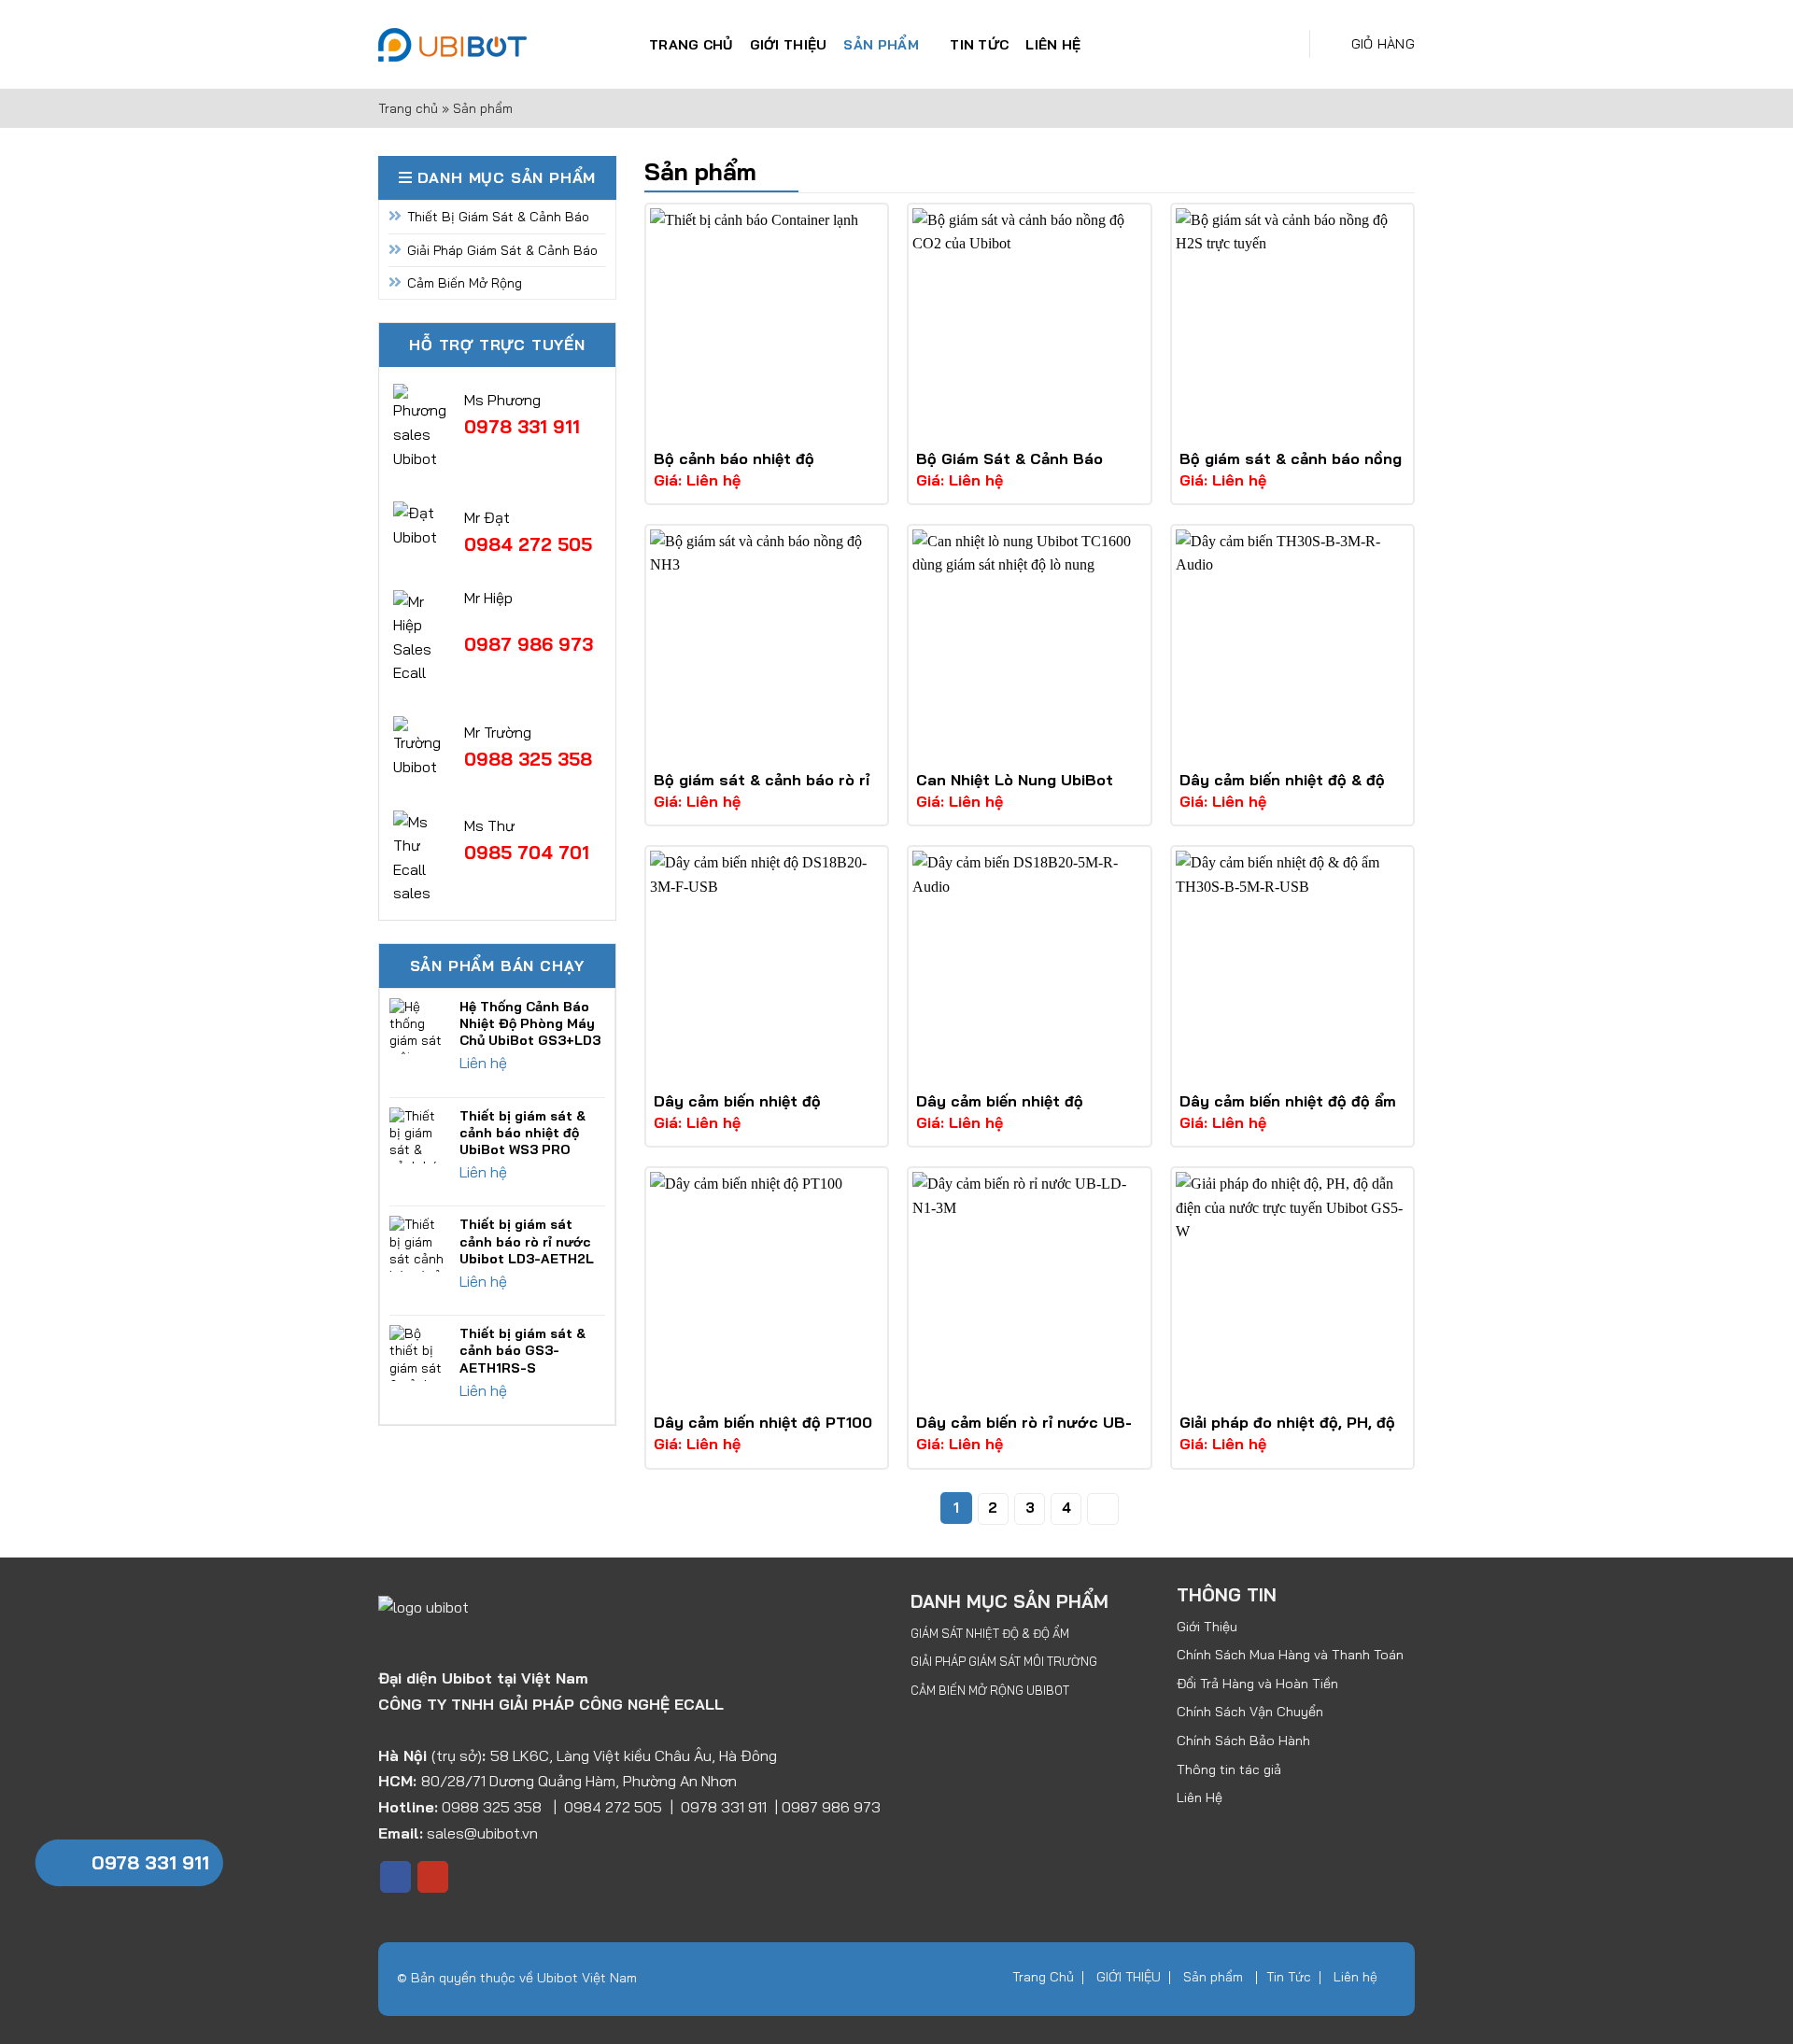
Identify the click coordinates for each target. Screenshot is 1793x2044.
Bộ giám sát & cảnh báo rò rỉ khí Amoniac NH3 (762, 789)
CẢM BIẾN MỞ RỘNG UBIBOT (990, 1690)
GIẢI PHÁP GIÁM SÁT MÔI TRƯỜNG (1004, 1661)
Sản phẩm (881, 45)
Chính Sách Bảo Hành (1243, 1741)
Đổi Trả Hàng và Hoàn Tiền (1257, 1684)
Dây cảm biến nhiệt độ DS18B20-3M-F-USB (737, 1111)
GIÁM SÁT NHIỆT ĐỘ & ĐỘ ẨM (990, 1633)
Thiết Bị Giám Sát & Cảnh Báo (498, 217)
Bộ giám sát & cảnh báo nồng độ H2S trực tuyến (1291, 468)
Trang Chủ (691, 45)
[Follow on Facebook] (395, 1877)
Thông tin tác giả (1229, 1769)
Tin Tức (979, 45)
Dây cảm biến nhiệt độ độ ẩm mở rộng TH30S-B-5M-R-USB (1291, 1111)
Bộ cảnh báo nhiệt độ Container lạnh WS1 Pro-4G (756, 468)
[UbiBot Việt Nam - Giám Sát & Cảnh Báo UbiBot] (500, 45)
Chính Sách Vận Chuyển (1250, 1712)
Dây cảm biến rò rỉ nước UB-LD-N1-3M (1024, 1432)
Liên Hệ (1200, 1797)
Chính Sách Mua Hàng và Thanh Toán (1290, 1655)
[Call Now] (59, 1863)
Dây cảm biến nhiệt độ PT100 (763, 1422)
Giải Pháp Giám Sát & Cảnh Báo (502, 250)
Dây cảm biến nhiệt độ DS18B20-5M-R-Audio (1000, 1111)
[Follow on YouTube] (433, 1877)
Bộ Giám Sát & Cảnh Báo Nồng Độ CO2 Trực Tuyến (1011, 468)
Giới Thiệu (1207, 1627)
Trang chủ (408, 108)
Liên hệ (1053, 45)
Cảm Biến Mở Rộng (465, 283)
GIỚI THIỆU (789, 45)
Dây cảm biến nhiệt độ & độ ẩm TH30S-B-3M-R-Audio (1282, 789)
